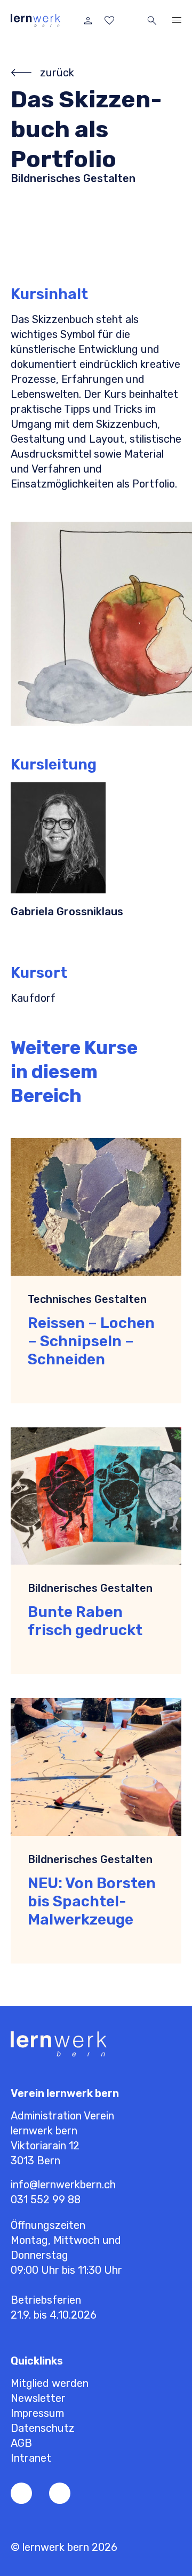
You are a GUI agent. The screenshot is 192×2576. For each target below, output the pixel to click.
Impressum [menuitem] (37, 2413)
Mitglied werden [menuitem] (50, 2383)
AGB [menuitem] (21, 2443)
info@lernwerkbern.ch (63, 2185)
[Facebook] (21, 2493)
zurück (57, 73)
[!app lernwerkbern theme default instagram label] (60, 2493)
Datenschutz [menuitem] (43, 2428)
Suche (152, 20)
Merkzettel (109, 20)
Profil (88, 20)
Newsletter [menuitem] (38, 2398)
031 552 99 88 (46, 2200)
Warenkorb (131, 20)
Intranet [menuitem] (31, 2458)
